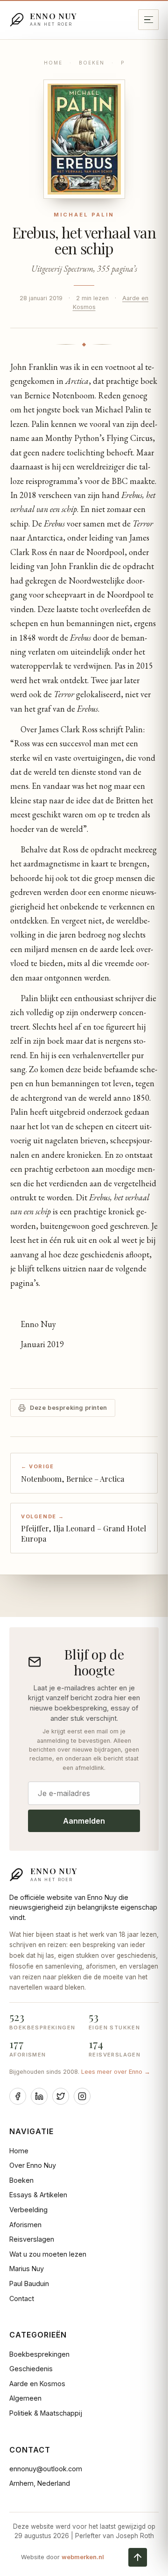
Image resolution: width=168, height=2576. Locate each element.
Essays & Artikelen (38, 2195)
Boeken (92, 63)
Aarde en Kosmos (37, 2384)
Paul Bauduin (29, 2284)
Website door (63, 2557)
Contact (22, 2298)
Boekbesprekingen (39, 2354)
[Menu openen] (148, 20)
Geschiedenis (31, 2369)
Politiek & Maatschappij (46, 2413)
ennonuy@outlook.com (46, 2469)
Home (53, 63)
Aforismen (25, 2225)
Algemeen (25, 2398)
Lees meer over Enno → (116, 2072)
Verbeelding (28, 2210)
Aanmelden (84, 1821)
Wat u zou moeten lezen (48, 2254)
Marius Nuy (27, 2269)
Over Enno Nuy (33, 2165)
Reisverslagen (32, 2239)
